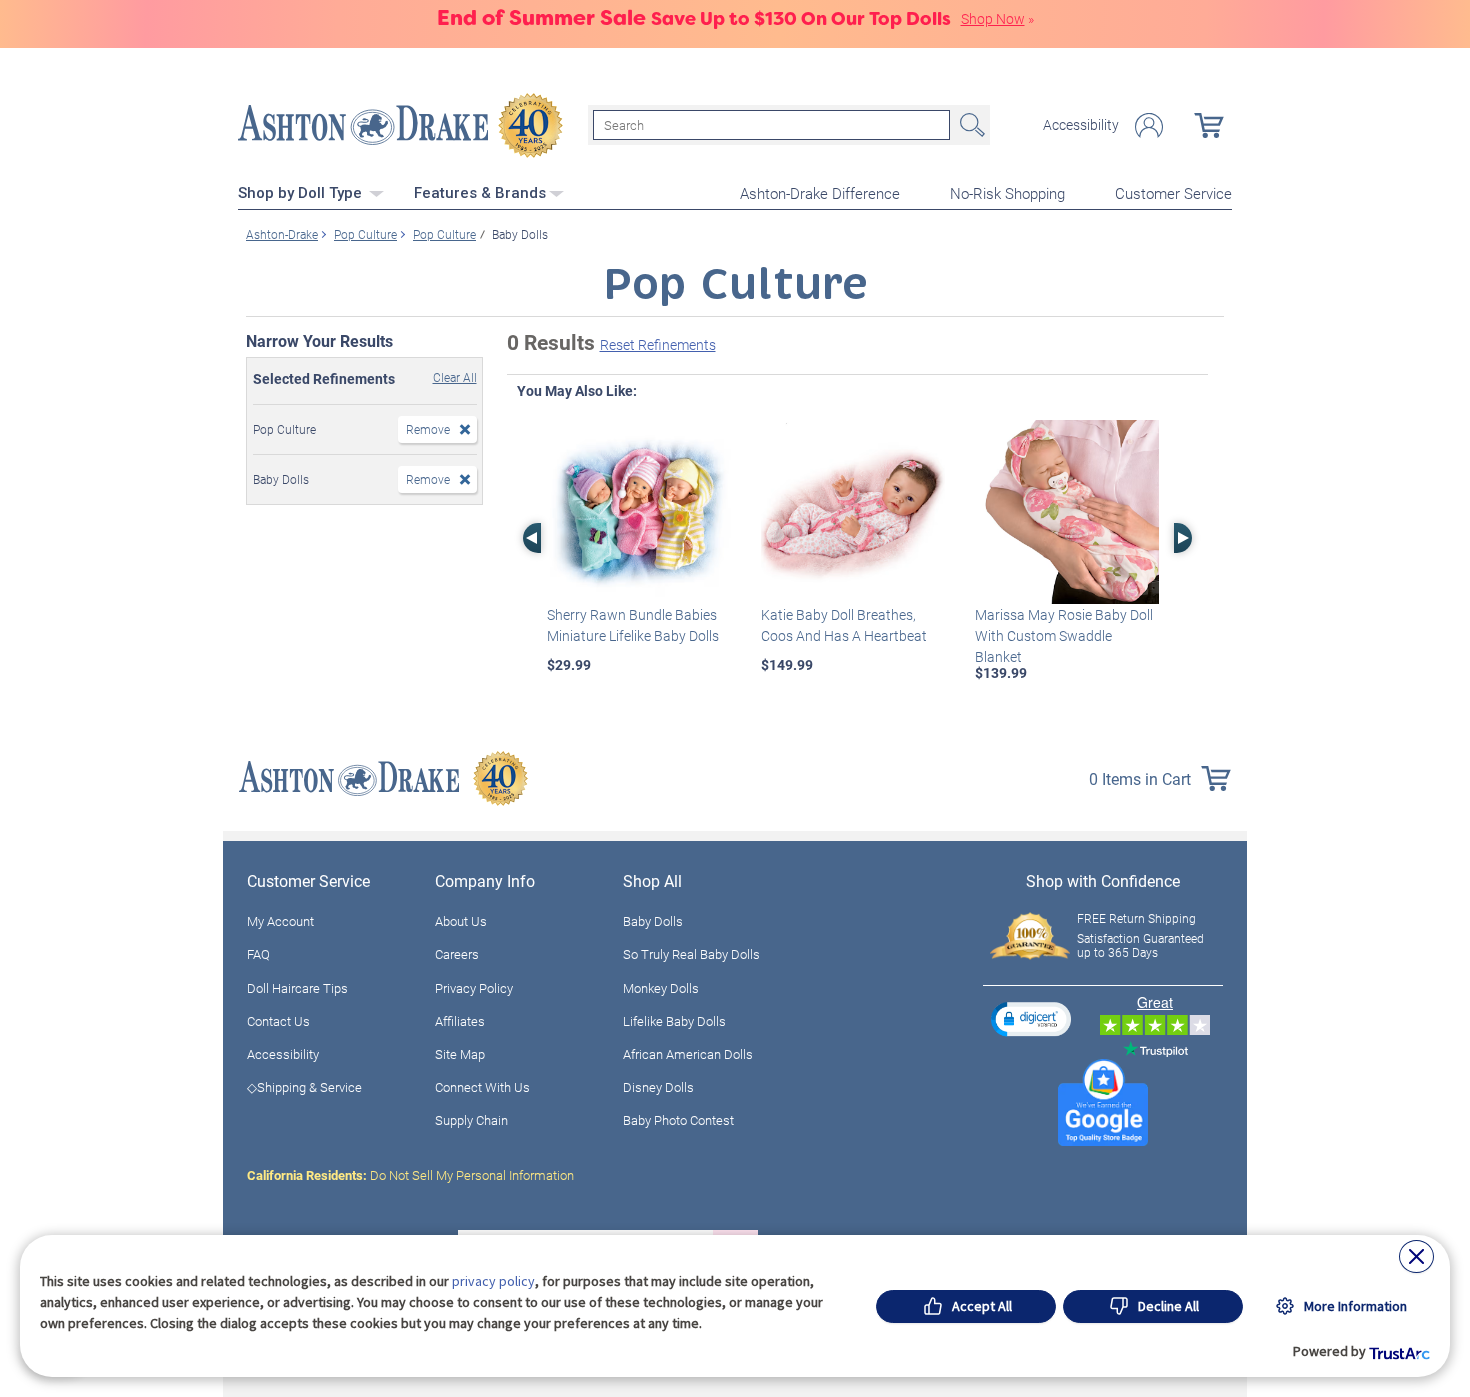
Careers (457, 954)
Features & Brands (480, 193)
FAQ (258, 954)
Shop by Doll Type (302, 193)
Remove (428, 429)
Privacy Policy (474, 988)
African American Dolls (688, 1054)
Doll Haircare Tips (297, 988)
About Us (461, 921)
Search (970, 125)
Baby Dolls (653, 921)
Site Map (460, 1054)
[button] (1031, 1018)
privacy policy (493, 1281)
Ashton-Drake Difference (820, 193)
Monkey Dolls (661, 988)
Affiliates (460, 1021)
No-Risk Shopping (1007, 193)
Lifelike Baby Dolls (674, 1021)
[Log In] (1149, 125)
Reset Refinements (658, 344)
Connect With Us (482, 1087)
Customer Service (1173, 193)
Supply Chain (471, 1120)
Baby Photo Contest (678, 1120)
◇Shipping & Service (304, 1087)
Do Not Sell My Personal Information (410, 1175)
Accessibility (1081, 125)
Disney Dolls (658, 1087)
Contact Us (278, 1021)
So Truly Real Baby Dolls (691, 954)
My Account (280, 921)
